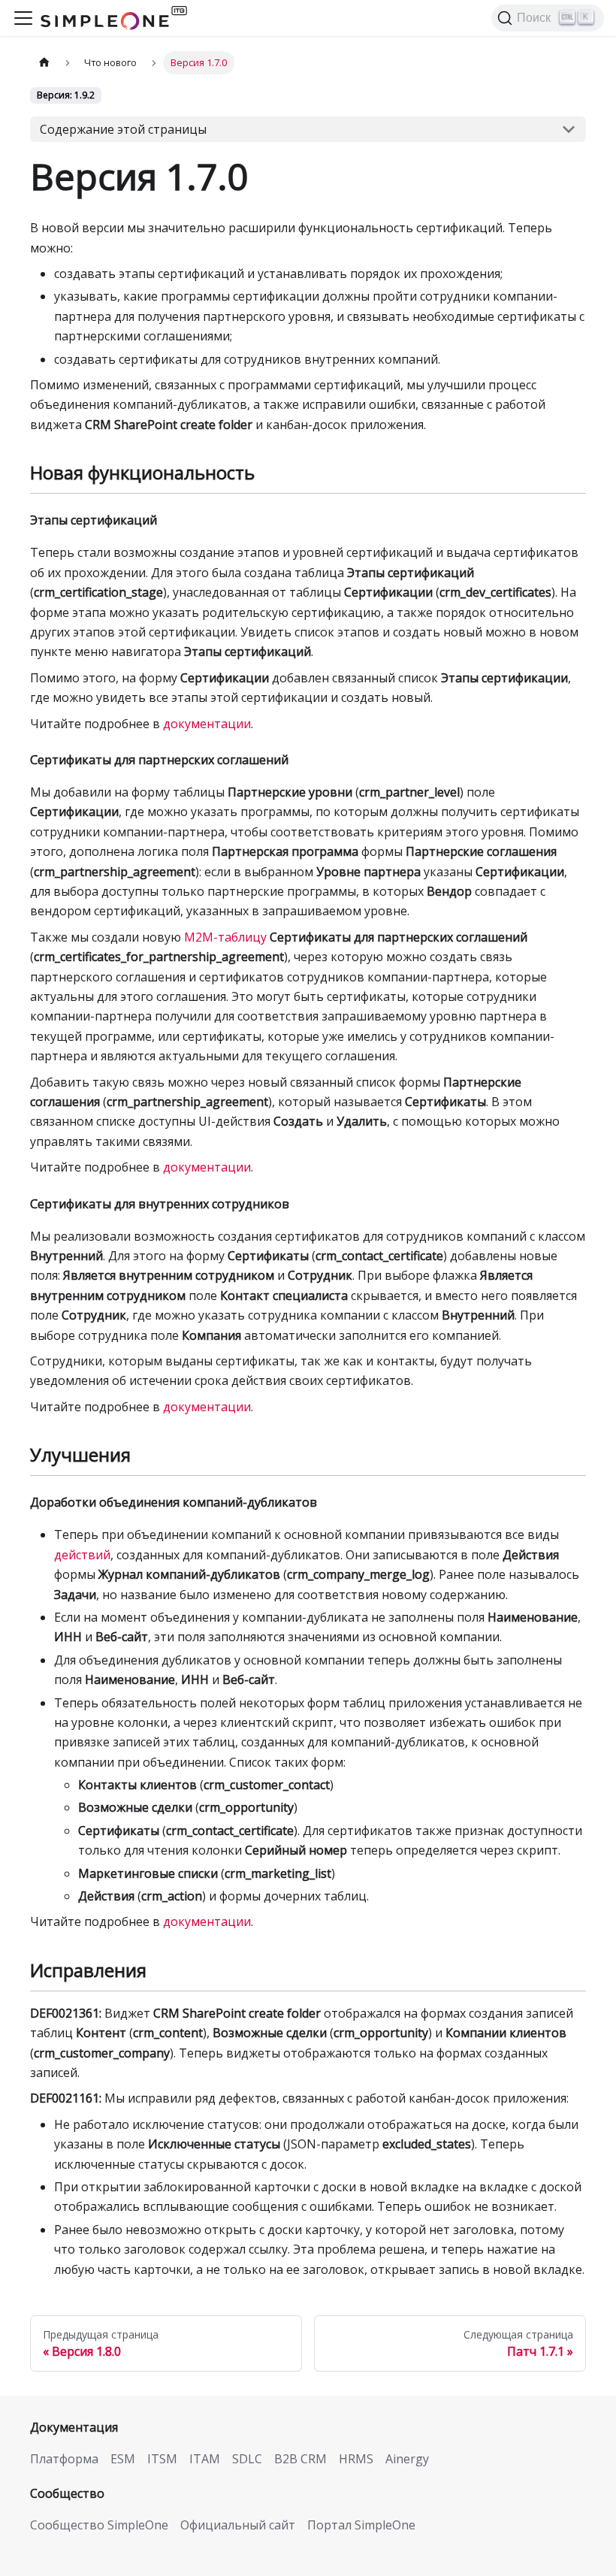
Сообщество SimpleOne (99, 2525)
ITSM (162, 2459)
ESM (123, 2459)
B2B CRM (300, 2459)
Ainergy (407, 2459)
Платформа (64, 2459)
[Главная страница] (44, 63)
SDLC (247, 2459)
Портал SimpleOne (361, 2525)
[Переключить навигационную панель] (23, 18)
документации (207, 724)
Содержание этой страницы (123, 129)
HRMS (356, 2459)
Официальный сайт (238, 2525)
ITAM (205, 2459)
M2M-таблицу (225, 937)
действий (82, 1555)
